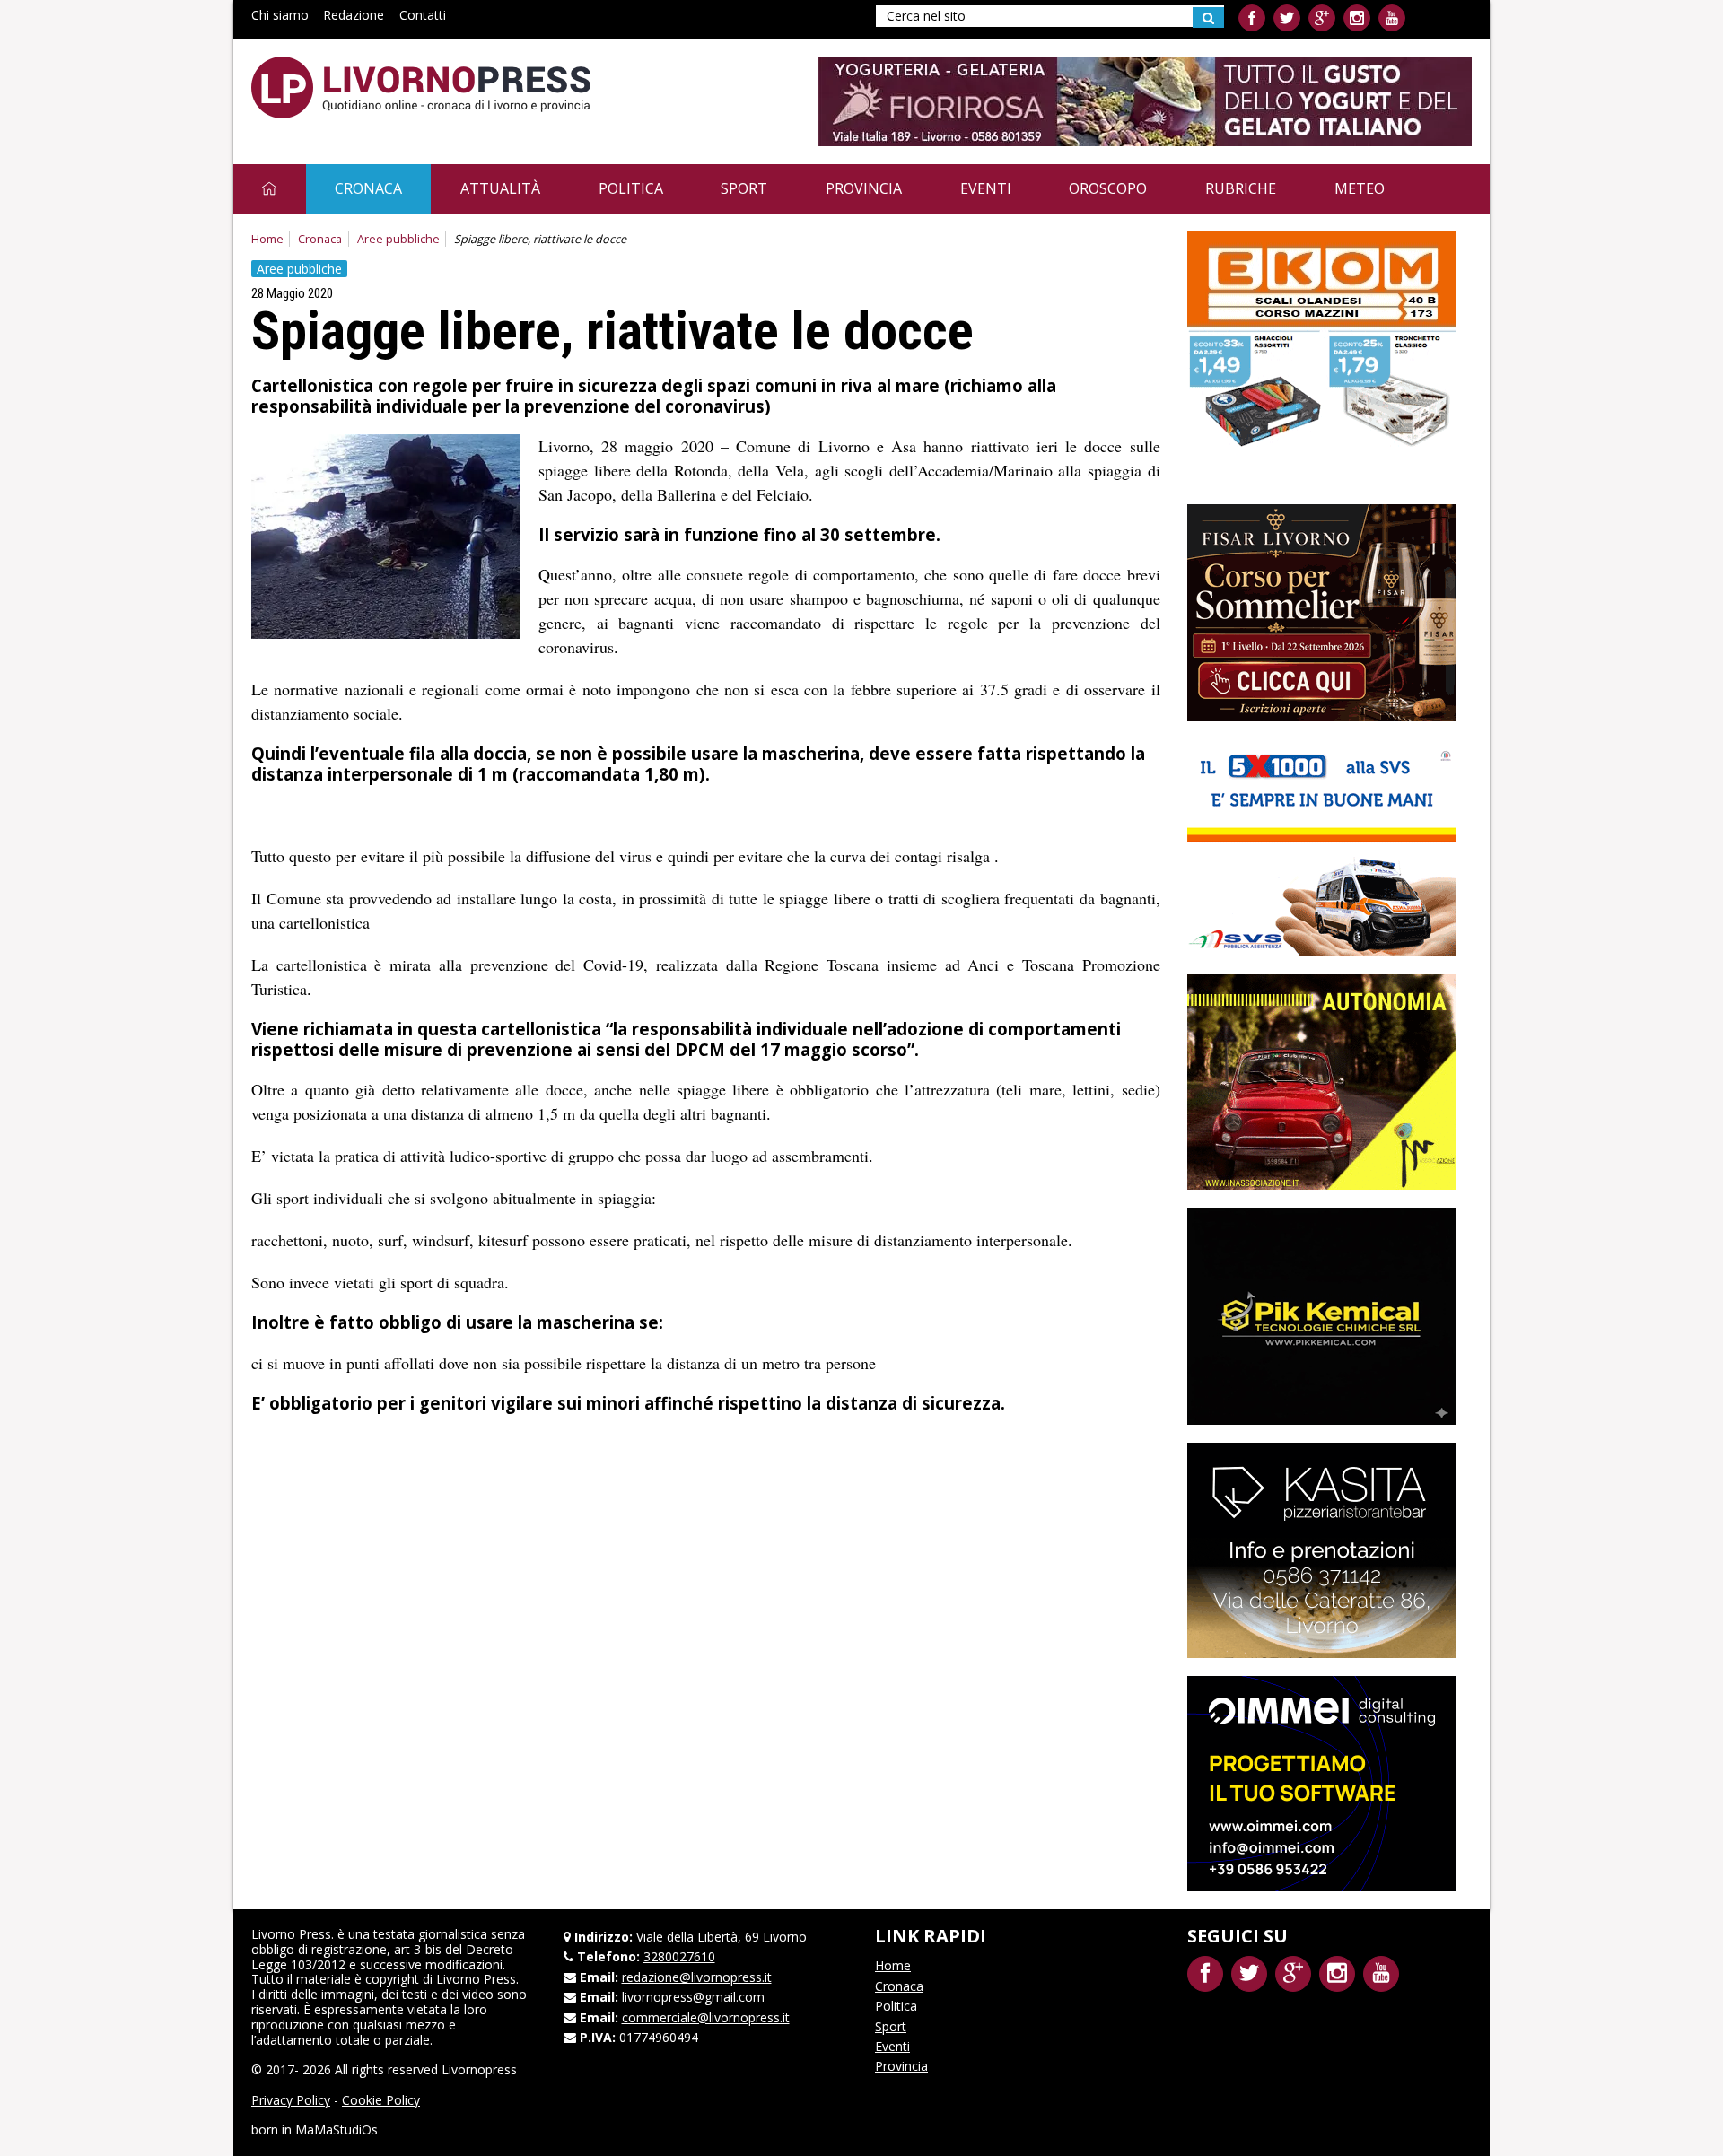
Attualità (500, 188)
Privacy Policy (291, 2100)
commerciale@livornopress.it (706, 2017)
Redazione (354, 15)
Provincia (864, 188)
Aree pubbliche (398, 239)
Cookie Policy (381, 2100)
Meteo (1360, 188)
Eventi (986, 188)
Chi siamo (280, 15)
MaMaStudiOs (337, 2130)
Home (267, 239)
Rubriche (1241, 188)
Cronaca (368, 188)
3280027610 (679, 1956)
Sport (744, 188)
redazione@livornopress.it (697, 1977)
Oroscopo (1108, 188)
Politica (631, 188)
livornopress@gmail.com (693, 1997)
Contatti (423, 15)
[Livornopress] (421, 87)
